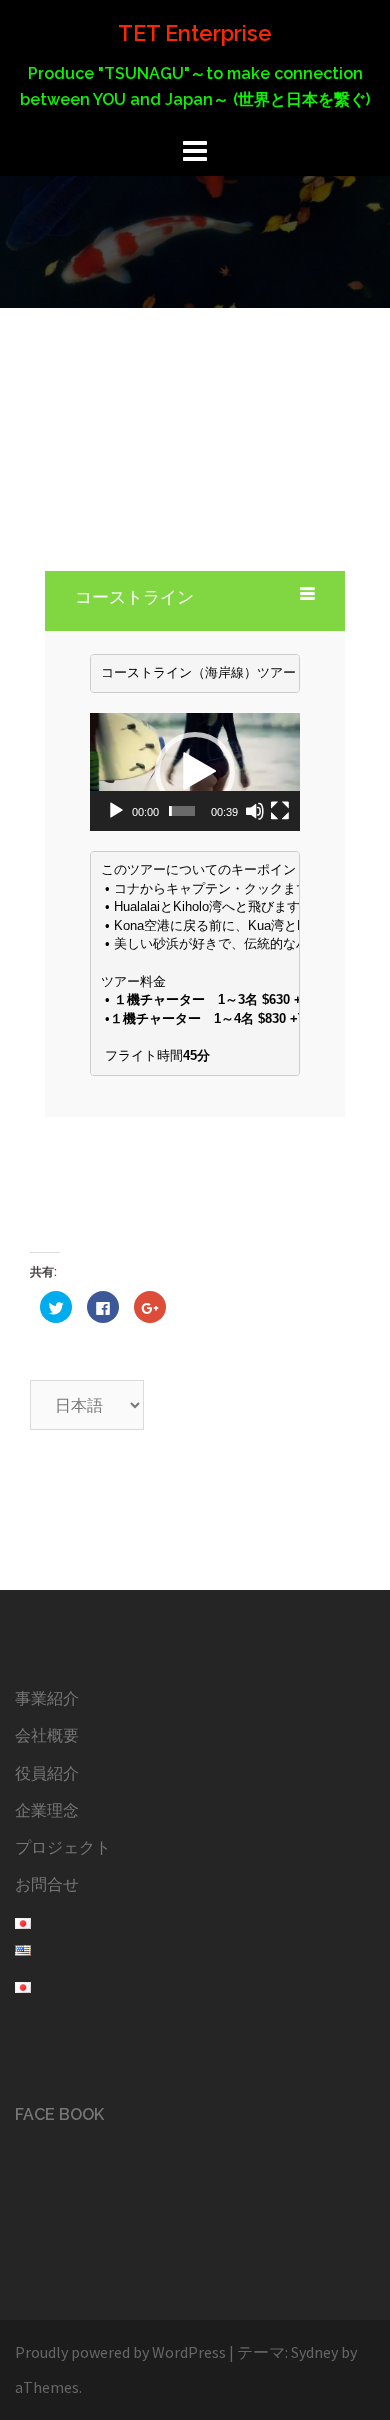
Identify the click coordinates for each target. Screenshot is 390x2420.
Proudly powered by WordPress (120, 2352)
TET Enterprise (195, 33)
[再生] (116, 811)
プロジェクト (63, 1847)
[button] (195, 772)
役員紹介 (47, 1773)
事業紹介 (47, 1698)
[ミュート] (255, 811)
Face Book (59, 2114)
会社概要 (47, 1735)
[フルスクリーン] (280, 811)
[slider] (182, 811)
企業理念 (47, 1810)
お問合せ (47, 1884)
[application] (195, 772)
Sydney (314, 2352)
